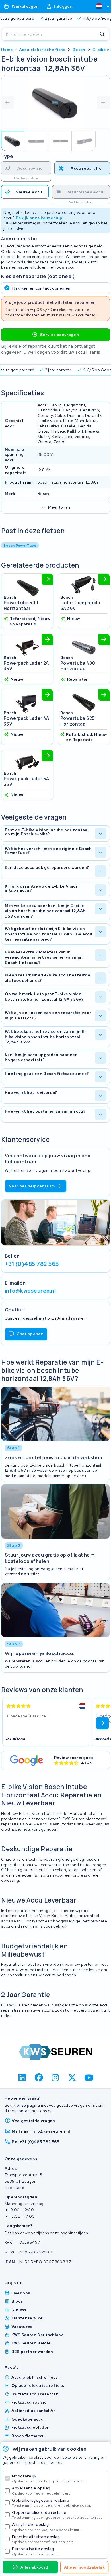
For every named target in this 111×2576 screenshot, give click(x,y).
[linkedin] (22, 2078)
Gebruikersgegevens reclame (51, 2503)
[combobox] (100, 6)
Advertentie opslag (41, 2490)
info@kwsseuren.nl (30, 1291)
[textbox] (99, 6)
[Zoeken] (102, 34)
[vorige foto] (8, 103)
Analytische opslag (46, 2527)
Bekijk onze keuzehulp (39, 218)
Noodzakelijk (48, 2478)
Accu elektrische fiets (42, 50)
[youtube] (89, 2078)
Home (7, 50)
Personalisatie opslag (36, 2551)
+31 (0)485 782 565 (32, 1264)
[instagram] (56, 2078)
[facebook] (39, 2078)
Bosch (79, 50)
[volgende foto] (103, 103)
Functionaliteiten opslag (43, 2539)
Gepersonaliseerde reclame (58, 2515)
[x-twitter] (72, 2078)
